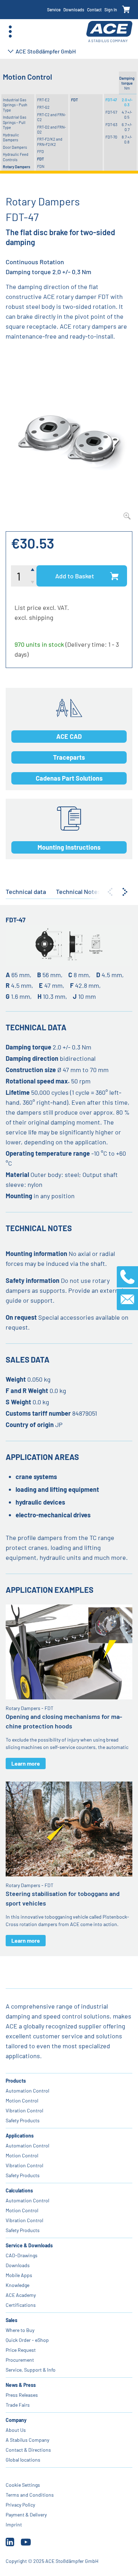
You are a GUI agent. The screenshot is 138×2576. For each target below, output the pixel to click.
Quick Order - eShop (27, 2340)
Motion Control (22, 2101)
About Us (16, 2430)
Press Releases (22, 2395)
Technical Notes (78, 891)
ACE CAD (69, 736)
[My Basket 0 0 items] (126, 10)
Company (16, 2420)
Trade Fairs (18, 2405)
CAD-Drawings (22, 2255)
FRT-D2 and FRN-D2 (51, 129)
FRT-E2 (43, 100)
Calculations (19, 2190)
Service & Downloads (29, 2245)
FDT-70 (111, 137)
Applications (20, 2136)
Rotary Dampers (16, 167)
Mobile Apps (19, 2275)
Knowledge (18, 2285)
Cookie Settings (23, 2485)
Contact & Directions (28, 2450)
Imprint (14, 2524)
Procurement (20, 2360)
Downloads (74, 10)
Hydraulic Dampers (11, 137)
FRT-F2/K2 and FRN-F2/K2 (50, 141)
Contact (94, 10)
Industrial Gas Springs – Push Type (15, 105)
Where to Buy (20, 2330)
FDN (41, 166)
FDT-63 (111, 124)
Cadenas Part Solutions (69, 778)
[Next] (125, 892)
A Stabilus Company (27, 2440)
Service (54, 10)
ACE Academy (21, 2295)
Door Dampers (15, 147)
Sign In (111, 10)
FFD (41, 151)
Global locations (23, 2460)
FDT (41, 159)
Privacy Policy (20, 2505)
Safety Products (23, 2120)
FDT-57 (111, 112)
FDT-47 (111, 100)
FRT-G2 (43, 107)
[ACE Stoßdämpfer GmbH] (109, 32)
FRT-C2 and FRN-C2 (51, 117)
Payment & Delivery (26, 2515)
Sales (11, 2320)
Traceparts (69, 757)
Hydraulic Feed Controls (16, 157)
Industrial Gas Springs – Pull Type (15, 122)
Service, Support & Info (31, 2370)
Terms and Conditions (30, 2495)
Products (16, 2081)
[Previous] (110, 892)
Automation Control (27, 2091)
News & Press (21, 2385)
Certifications (21, 2305)
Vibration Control (24, 2110)
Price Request (21, 2350)
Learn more (26, 1763)
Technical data (26, 891)
